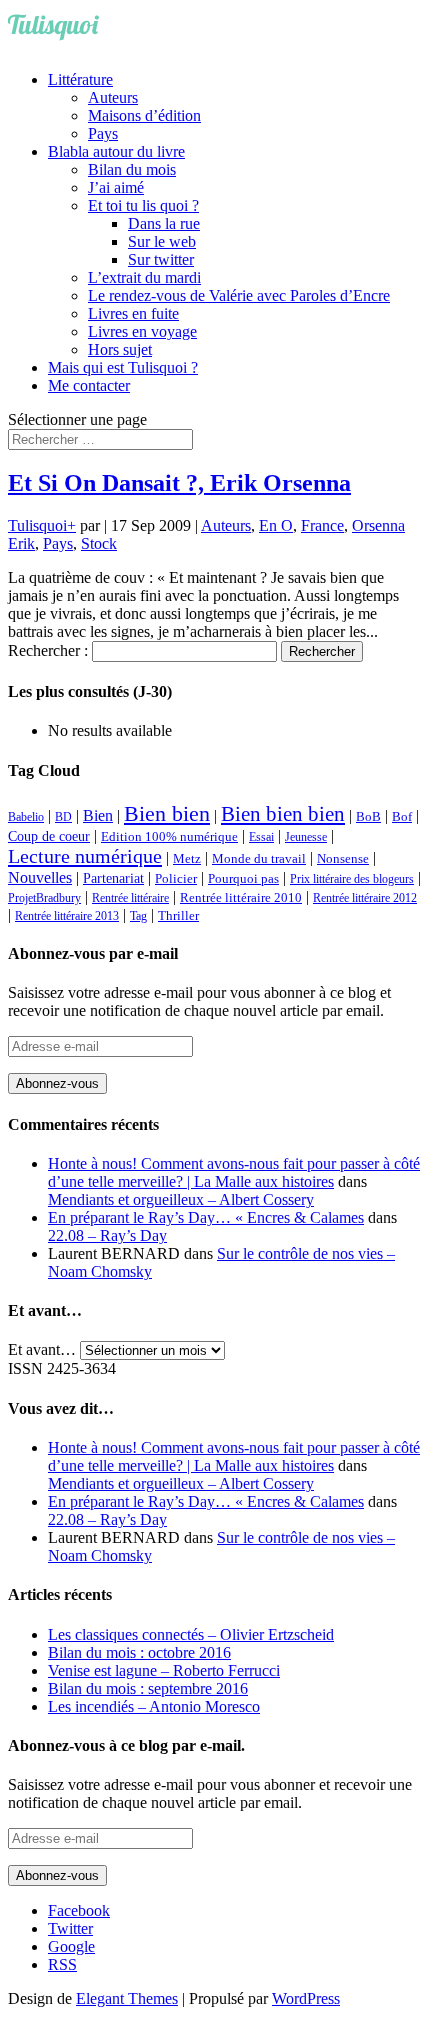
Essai (261, 837)
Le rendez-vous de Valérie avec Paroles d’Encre (239, 295)
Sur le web (162, 241)
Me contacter (89, 385)
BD (63, 817)
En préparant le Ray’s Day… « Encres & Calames (206, 1217)
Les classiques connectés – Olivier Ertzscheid (191, 1634)
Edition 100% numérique (169, 837)
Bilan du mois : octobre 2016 (139, 1652)
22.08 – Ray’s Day (107, 1235)
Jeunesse (306, 837)
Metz (187, 858)
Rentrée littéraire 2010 (241, 898)
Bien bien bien (283, 814)
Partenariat (113, 878)
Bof (402, 817)
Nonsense (343, 859)
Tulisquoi (37, 525)
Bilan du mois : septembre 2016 (148, 1688)
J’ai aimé (116, 187)
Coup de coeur (49, 836)
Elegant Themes (127, 1998)
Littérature (80, 79)
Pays (103, 133)
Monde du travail (259, 858)
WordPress (306, 1998)
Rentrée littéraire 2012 (365, 898)
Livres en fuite (133, 313)
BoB (368, 817)
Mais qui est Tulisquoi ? (123, 367)
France (322, 525)
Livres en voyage (142, 331)
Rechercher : (48, 650)
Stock (99, 543)
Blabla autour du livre (116, 151)
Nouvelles (40, 877)
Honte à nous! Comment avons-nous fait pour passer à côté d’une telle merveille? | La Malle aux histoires (234, 1172)
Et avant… (42, 1349)
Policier (176, 878)
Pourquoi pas (243, 878)
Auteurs (113, 97)
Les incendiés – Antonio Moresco (154, 1706)
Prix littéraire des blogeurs (352, 879)
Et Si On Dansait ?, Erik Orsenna (179, 483)
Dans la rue (164, 223)
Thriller (178, 916)
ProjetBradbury (44, 898)
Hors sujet (120, 349)
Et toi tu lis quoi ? (143, 205)
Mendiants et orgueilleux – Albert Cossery (181, 1199)
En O (276, 525)
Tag (138, 916)
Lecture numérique (85, 856)
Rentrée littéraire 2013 (67, 916)
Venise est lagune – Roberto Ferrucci (164, 1670)
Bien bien (167, 813)
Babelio (26, 817)
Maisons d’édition (144, 115)
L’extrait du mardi (144, 277)
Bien (98, 815)
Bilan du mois (132, 169)
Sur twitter (161, 259)
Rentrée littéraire (130, 898)
